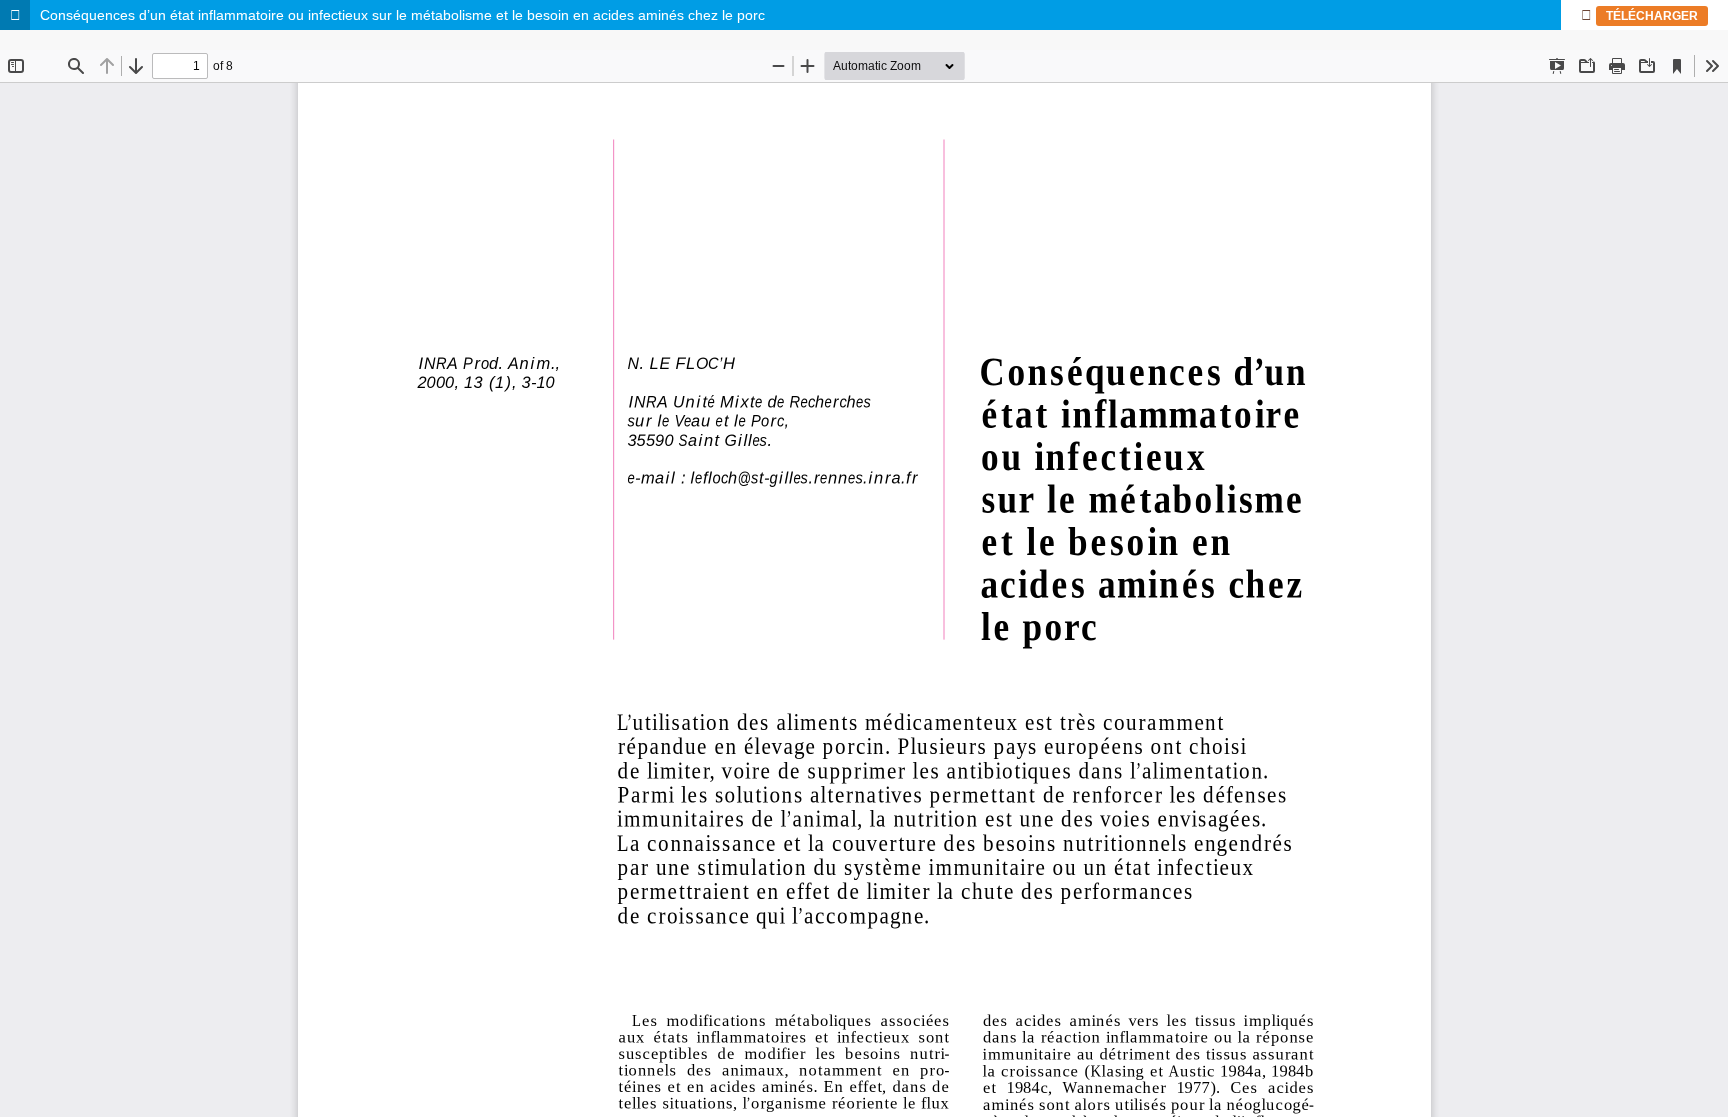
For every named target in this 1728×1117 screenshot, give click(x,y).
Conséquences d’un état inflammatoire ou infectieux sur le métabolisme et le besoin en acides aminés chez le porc (402, 15)
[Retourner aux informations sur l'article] (15, 15)
